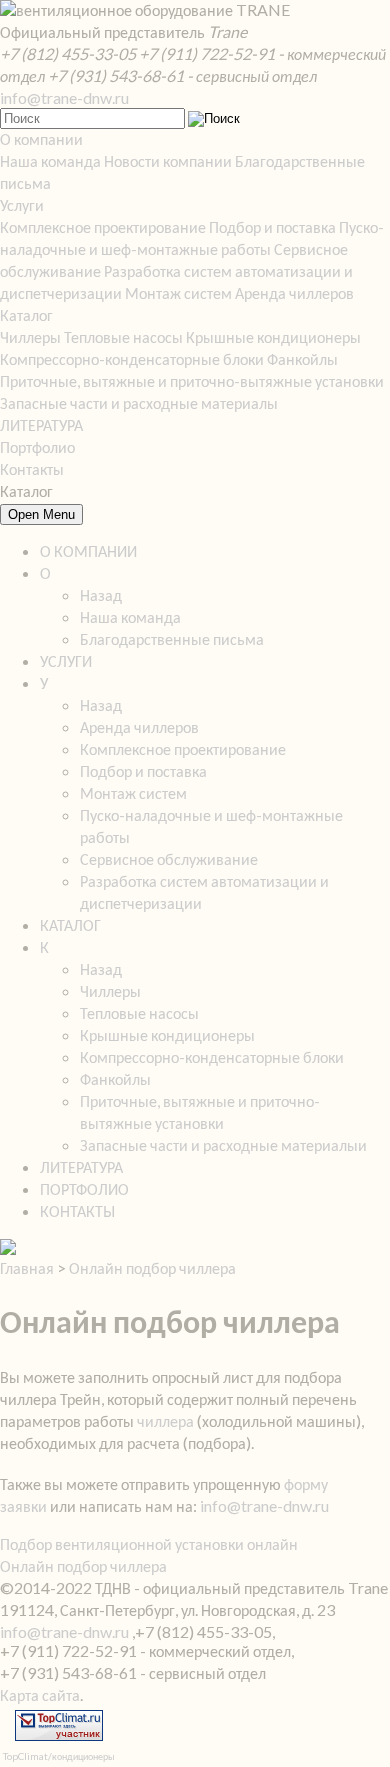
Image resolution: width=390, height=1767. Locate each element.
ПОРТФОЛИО (84, 1188)
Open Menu (41, 514)
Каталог (26, 314)
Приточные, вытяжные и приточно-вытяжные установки (192, 380)
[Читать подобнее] (8, 1248)
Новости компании (168, 160)
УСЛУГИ (66, 660)
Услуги (22, 204)
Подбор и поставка (272, 226)
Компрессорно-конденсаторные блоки (132, 358)
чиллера (165, 1420)
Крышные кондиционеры (273, 336)
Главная (27, 1267)
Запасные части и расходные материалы (139, 402)
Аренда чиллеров (294, 292)
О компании (41, 138)
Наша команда (50, 160)
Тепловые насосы (123, 336)
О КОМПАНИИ (88, 550)
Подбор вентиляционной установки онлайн (149, 1543)
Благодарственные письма (172, 638)
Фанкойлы (302, 358)
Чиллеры (30, 336)
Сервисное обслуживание (169, 858)
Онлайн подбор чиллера (152, 1267)
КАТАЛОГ (70, 924)
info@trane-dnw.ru (64, 97)
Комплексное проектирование (103, 226)
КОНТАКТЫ (77, 1210)
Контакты (32, 468)
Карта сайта (40, 1694)
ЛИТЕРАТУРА (41, 424)
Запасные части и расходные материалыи (223, 1144)
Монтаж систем (178, 292)
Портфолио (37, 446)
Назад (101, 594)
